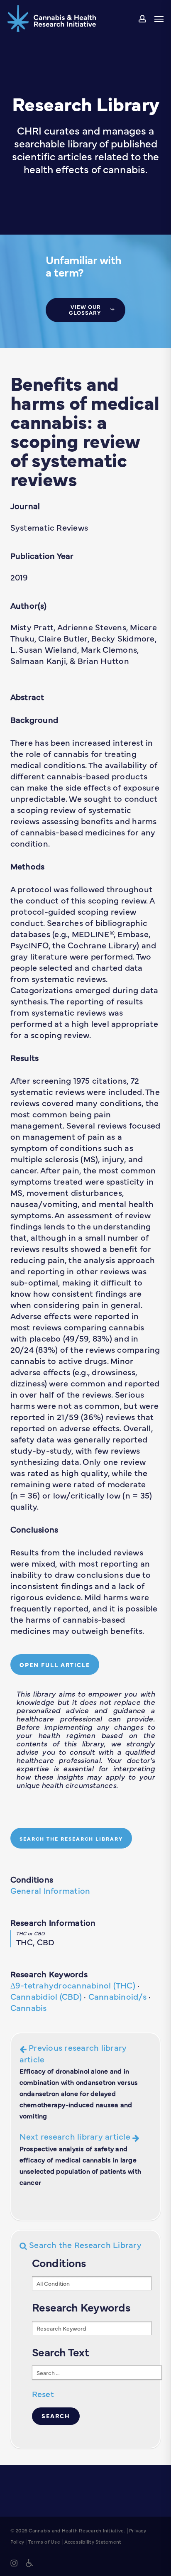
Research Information (53, 1922)
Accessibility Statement (93, 2542)
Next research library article (81, 2158)
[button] (159, 19)
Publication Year (42, 555)
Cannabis (29, 2007)
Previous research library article (79, 2081)
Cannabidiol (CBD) (46, 1996)
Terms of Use (44, 2542)
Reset (43, 2394)
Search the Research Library (84, 2244)
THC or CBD (31, 1933)
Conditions (32, 1879)
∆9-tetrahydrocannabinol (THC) (73, 1985)
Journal (25, 506)
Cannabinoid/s (117, 1996)
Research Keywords (49, 1974)
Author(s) (28, 605)
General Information (50, 1890)
